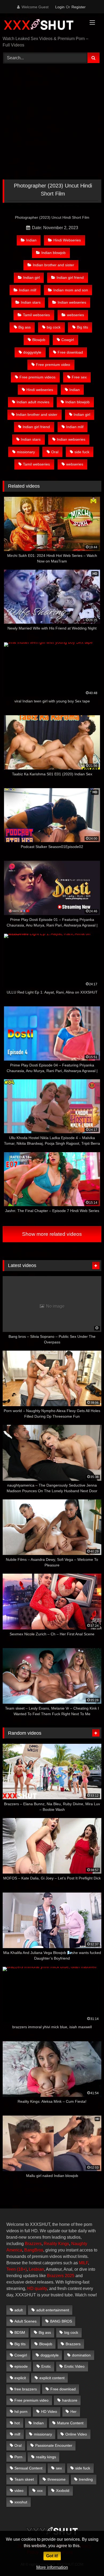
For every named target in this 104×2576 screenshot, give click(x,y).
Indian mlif (28, 290)
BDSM (20, 2332)
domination (81, 2355)
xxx (40, 2491)
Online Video (76, 2434)
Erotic (46, 2366)
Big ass (25, 327)
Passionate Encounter (54, 2445)
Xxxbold (63, 2491)
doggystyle (32, 352)
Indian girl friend (70, 277)
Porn (18, 2457)
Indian (31, 240)
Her (73, 2411)
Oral (55, 452)
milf (17, 2434)
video (19, 2491)
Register (79, 7)
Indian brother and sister (53, 265)
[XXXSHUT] (43, 25)
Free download (70, 352)
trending (86, 2479)
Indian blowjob (53, 253)
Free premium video (53, 365)
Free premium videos (37, 377)
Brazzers (33, 2244)
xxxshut (21, 2502)
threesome (57, 2479)
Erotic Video (74, 2366)
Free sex (79, 377)
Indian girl (31, 277)
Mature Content (70, 2423)
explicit (20, 2378)
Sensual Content (28, 2468)
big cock (54, 327)
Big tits (82, 327)
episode (21, 2366)
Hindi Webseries (67, 240)
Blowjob (39, 340)
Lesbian (36, 2269)
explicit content (52, 2378)
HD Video (49, 2411)
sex (59, 2468)
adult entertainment (53, 2310)
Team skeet (24, 2479)
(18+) (22, 2269)
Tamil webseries (36, 315)
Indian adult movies (33, 402)
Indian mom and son (71, 290)
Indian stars (31, 302)
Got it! (52, 2556)
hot (17, 2423)
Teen (11, 2269)
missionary (26, 452)
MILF (83, 2263)
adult (19, 2310)
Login (60, 7)
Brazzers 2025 (61, 2276)
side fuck (82, 452)
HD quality (37, 2288)
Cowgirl (68, 340)
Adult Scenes (25, 2321)
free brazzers (26, 2389)
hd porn (21, 2411)
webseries (75, 315)
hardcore (70, 2400)
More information (52, 2567)
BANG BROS (61, 2321)
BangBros (34, 2250)
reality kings (46, 2457)
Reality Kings (56, 2244)
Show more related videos (52, 1234)
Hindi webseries (40, 390)
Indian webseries (72, 302)
